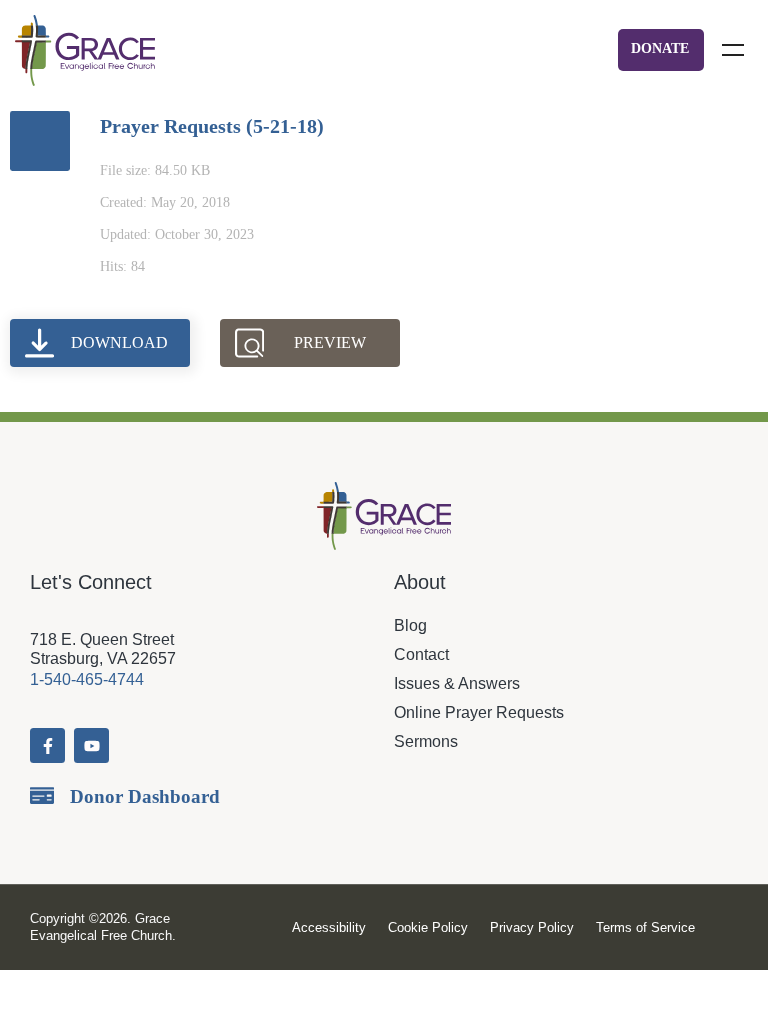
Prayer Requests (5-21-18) (212, 126)
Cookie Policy (428, 927)
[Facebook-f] (47, 745)
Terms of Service (645, 927)
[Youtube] (91, 745)
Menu (733, 50)
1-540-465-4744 (87, 679)
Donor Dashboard (145, 796)
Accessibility (329, 927)
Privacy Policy (532, 927)
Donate (660, 48)
